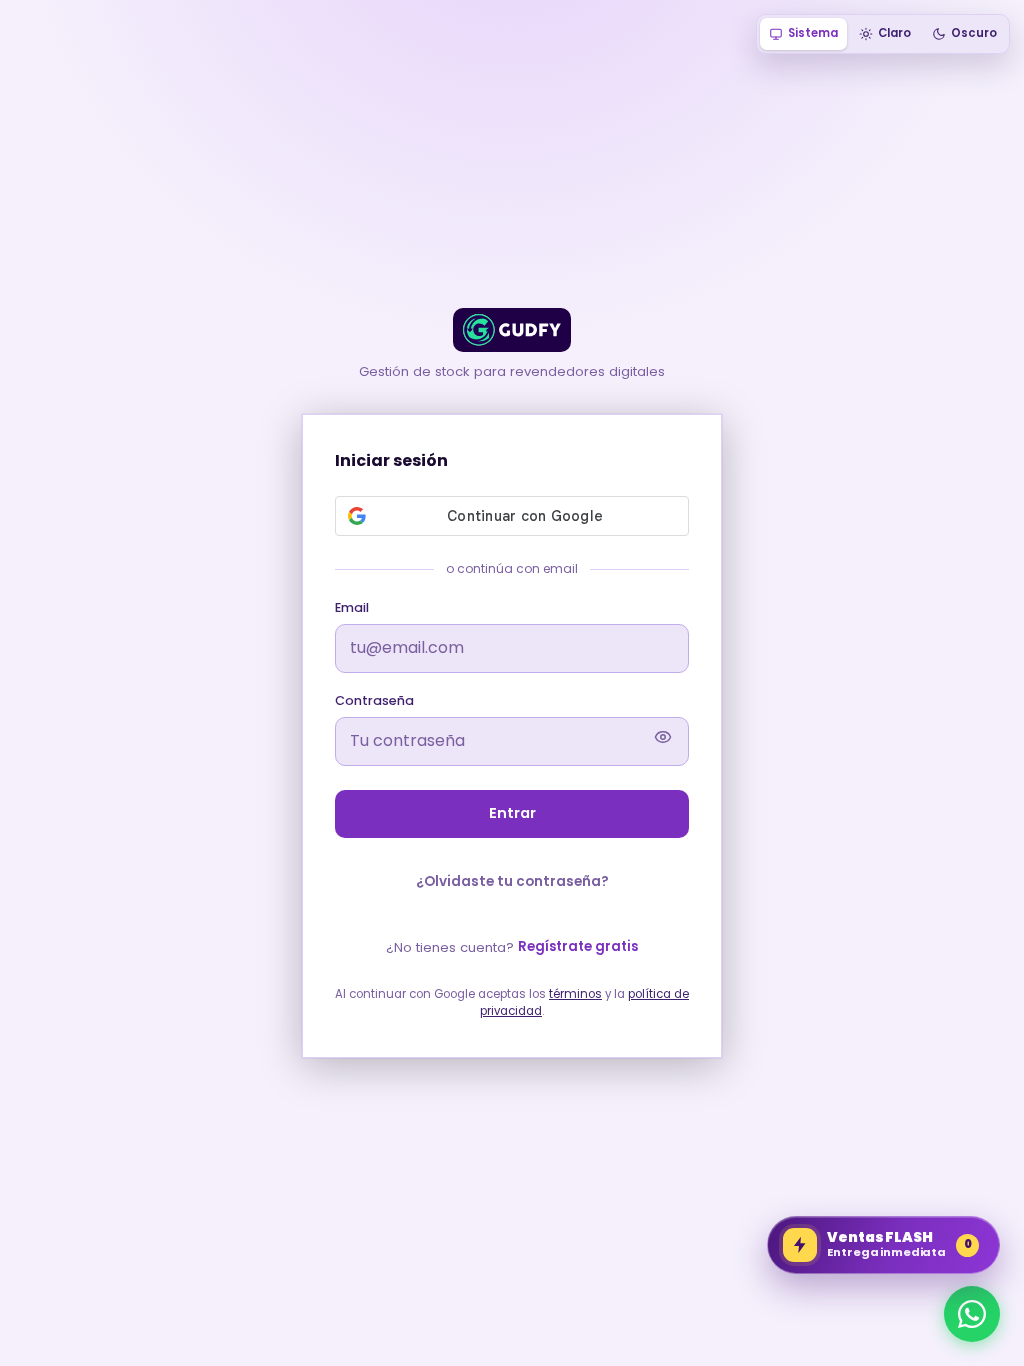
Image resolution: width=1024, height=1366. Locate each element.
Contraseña (374, 700)
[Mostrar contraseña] (663, 741)
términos (575, 994)
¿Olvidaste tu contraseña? (512, 881)
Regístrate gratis (578, 946)
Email (352, 607)
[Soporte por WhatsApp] (972, 1314)
